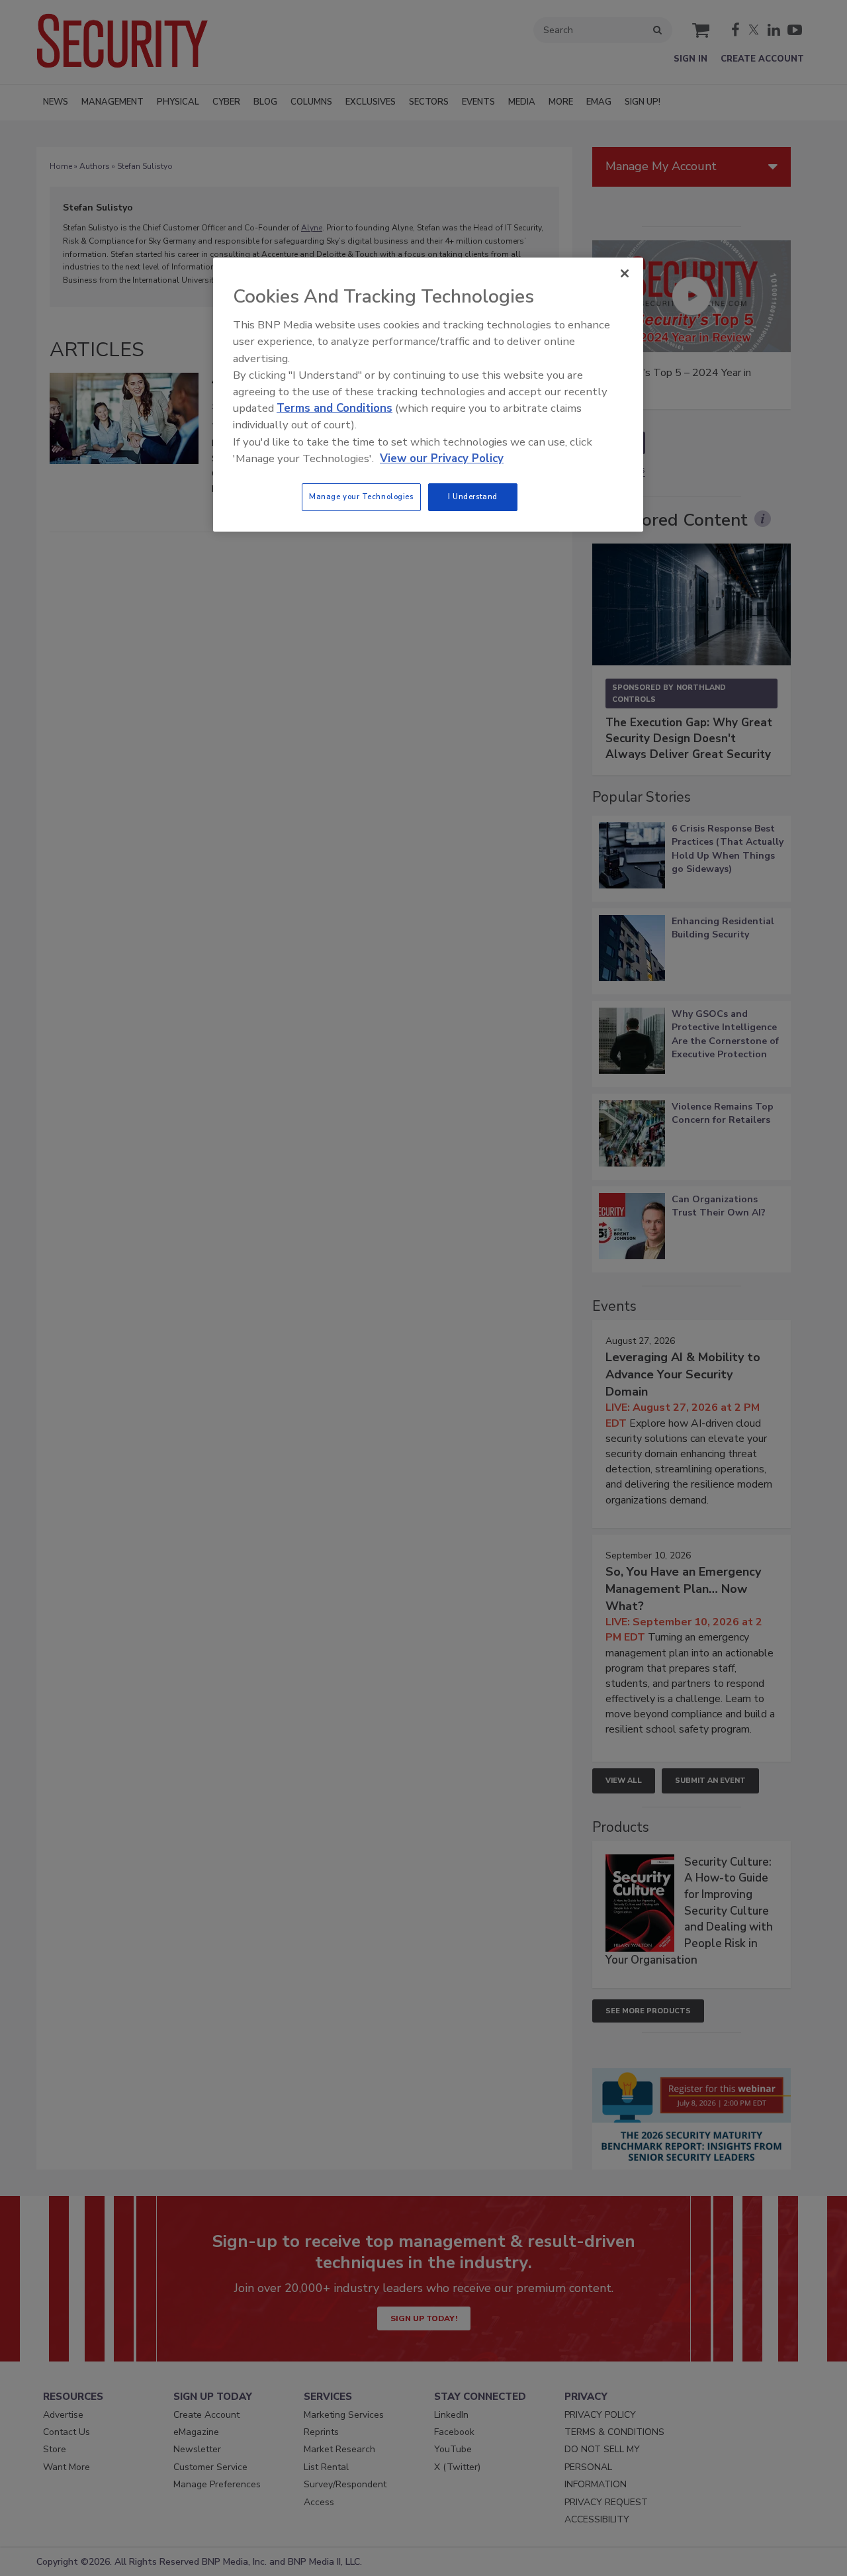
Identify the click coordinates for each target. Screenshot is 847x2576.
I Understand (473, 497)
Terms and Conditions (334, 408)
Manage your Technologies (361, 497)
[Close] (625, 273)
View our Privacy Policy (442, 458)
